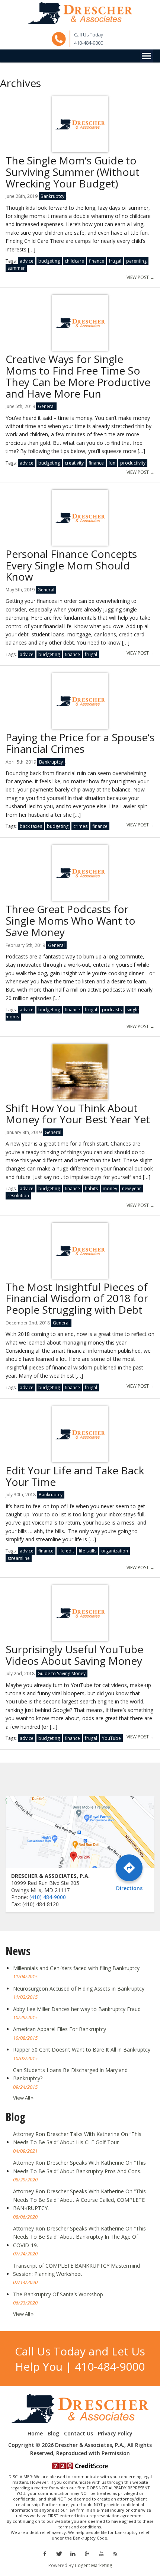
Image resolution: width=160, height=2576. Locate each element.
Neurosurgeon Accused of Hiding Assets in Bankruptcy (79, 1989)
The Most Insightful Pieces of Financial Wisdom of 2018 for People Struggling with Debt (77, 1298)
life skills (88, 1551)
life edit (66, 1551)
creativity (74, 463)
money (110, 1189)
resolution (18, 1196)
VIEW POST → (140, 277)
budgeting (49, 261)
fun (112, 463)
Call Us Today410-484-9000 (89, 39)
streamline (19, 1558)
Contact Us (79, 2434)
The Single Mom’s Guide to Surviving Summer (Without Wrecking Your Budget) (73, 172)
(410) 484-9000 (48, 1897)
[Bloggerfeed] (115, 2553)
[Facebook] (44, 2553)
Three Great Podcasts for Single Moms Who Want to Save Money (71, 921)
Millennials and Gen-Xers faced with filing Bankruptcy (76, 1968)
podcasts (112, 1010)
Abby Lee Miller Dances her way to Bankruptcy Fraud (77, 2009)
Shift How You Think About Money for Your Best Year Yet (78, 1114)
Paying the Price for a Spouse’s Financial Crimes (80, 743)
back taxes (31, 826)
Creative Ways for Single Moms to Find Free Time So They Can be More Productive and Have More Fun (78, 376)
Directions (129, 1888)
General (46, 406)
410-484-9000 (110, 2366)
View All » (23, 2098)
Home (35, 2434)
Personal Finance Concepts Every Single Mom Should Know (71, 565)
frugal (115, 261)
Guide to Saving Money (62, 1674)
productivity (133, 463)
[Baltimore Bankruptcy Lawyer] (80, 13)
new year (132, 1189)
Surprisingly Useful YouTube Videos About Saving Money (74, 1655)
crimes (80, 826)
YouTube (111, 1738)
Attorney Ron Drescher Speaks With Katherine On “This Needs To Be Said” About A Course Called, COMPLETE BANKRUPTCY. (79, 2200)
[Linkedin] (73, 2553)
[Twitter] (59, 2553)
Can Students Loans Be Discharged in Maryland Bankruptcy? (70, 2074)
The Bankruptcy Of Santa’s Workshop (58, 2294)
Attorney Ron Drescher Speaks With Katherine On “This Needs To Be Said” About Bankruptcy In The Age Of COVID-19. (79, 2237)
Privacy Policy (115, 2434)
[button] (146, 56)
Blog (53, 2434)
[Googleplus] (87, 2553)
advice (27, 261)
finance (97, 261)
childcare (74, 261)
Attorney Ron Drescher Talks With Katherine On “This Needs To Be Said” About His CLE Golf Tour (77, 2138)
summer (16, 268)
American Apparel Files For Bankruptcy (60, 2029)
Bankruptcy (52, 196)
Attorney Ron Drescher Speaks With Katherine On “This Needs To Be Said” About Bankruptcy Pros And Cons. (79, 2167)
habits (91, 1189)
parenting (136, 261)
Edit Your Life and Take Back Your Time (75, 1476)
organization (115, 1551)
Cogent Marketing (93, 2565)
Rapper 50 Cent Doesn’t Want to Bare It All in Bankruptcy (82, 2050)
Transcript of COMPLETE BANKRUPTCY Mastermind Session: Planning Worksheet (76, 2270)
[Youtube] (101, 2553)
